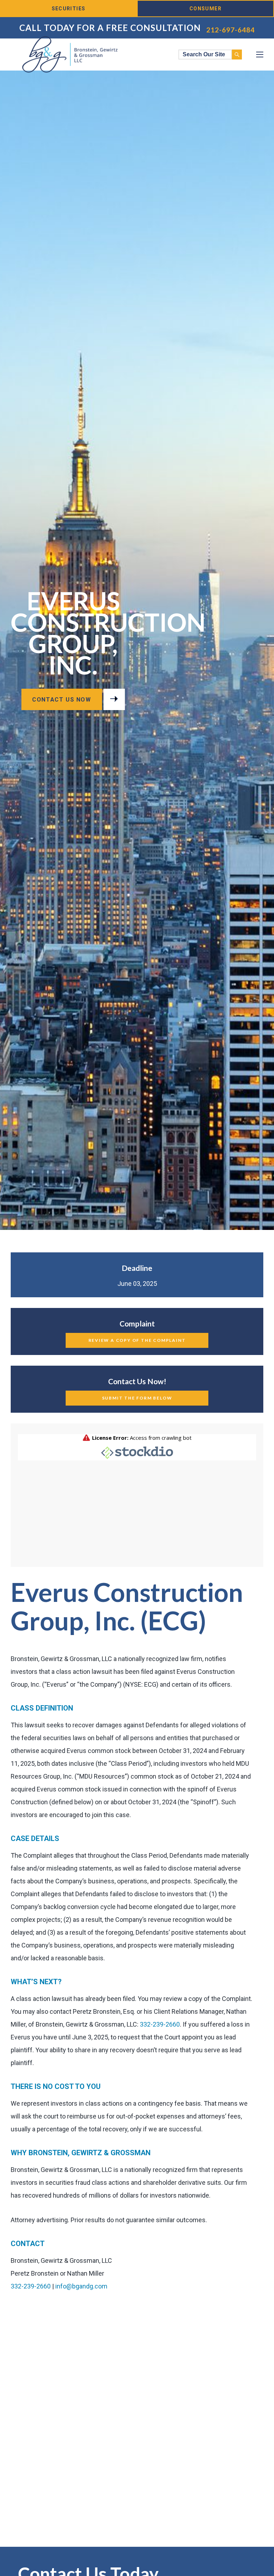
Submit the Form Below (137, 1398)
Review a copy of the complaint (137, 1340)
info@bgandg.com (81, 2286)
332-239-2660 (160, 2024)
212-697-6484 (230, 30)
